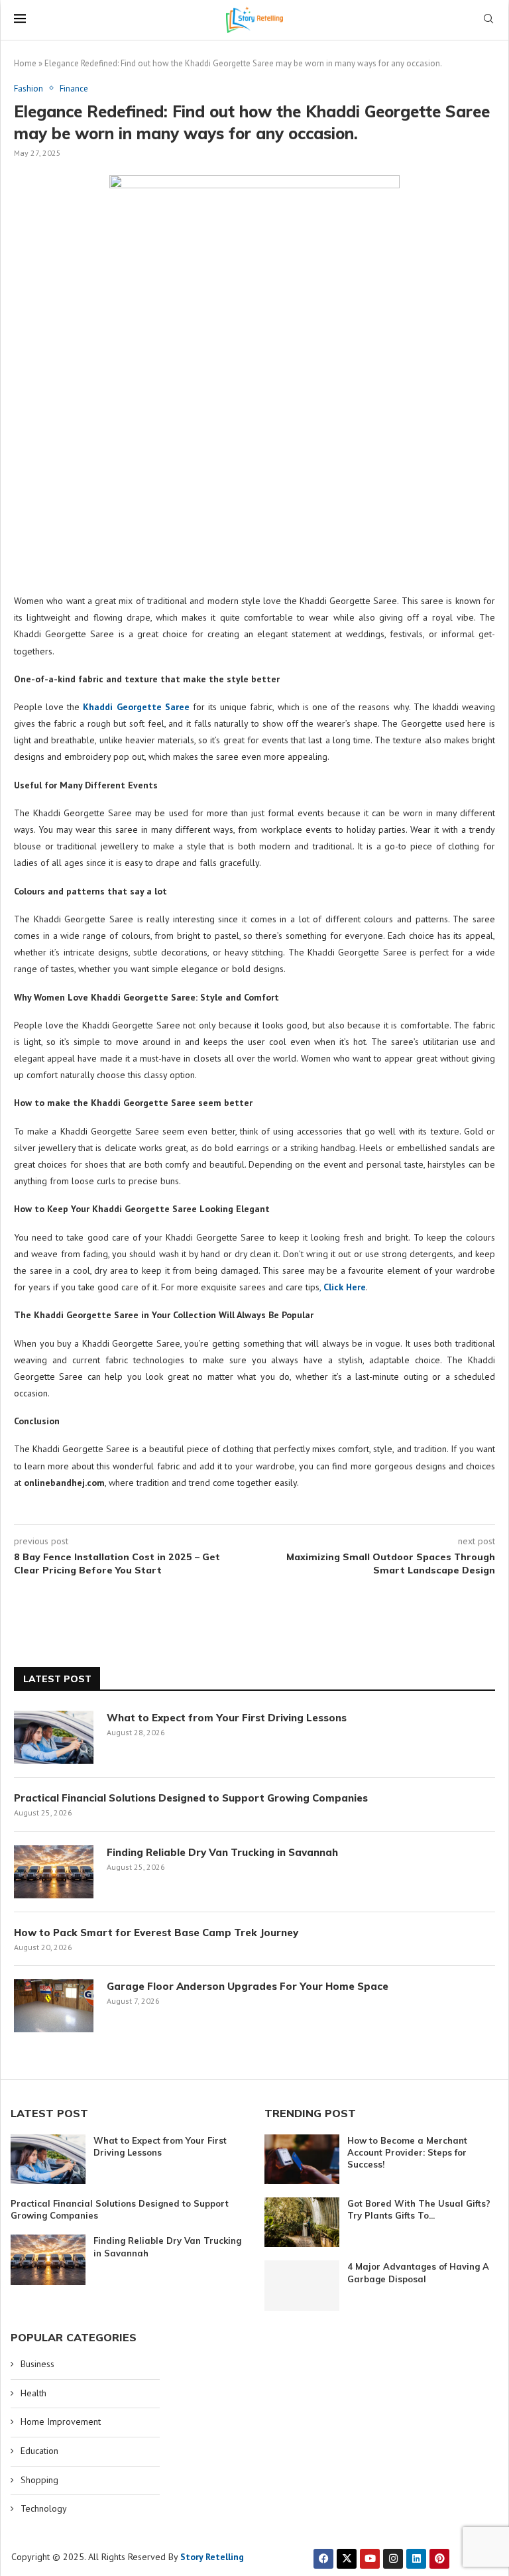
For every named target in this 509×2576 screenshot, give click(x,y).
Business (37, 2364)
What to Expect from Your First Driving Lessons (227, 1718)
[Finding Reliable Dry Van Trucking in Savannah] (54, 1872)
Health (33, 2393)
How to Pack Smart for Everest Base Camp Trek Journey (156, 1932)
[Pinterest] (439, 2559)
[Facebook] (323, 2559)
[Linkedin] (416, 2559)
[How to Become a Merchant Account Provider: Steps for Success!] (302, 2159)
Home (25, 63)
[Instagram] (393, 2559)
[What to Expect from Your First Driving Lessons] (54, 1737)
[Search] (488, 20)
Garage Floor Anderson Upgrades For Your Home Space (248, 1986)
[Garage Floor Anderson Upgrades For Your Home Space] (54, 2006)
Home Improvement (61, 2422)
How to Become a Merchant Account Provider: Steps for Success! (407, 2152)
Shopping (39, 2480)
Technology (44, 2508)
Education (39, 2451)
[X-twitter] (347, 2559)
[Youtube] (370, 2559)
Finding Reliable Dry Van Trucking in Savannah (222, 1852)
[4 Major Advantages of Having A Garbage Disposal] (302, 2285)
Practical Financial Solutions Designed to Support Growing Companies (191, 1798)
